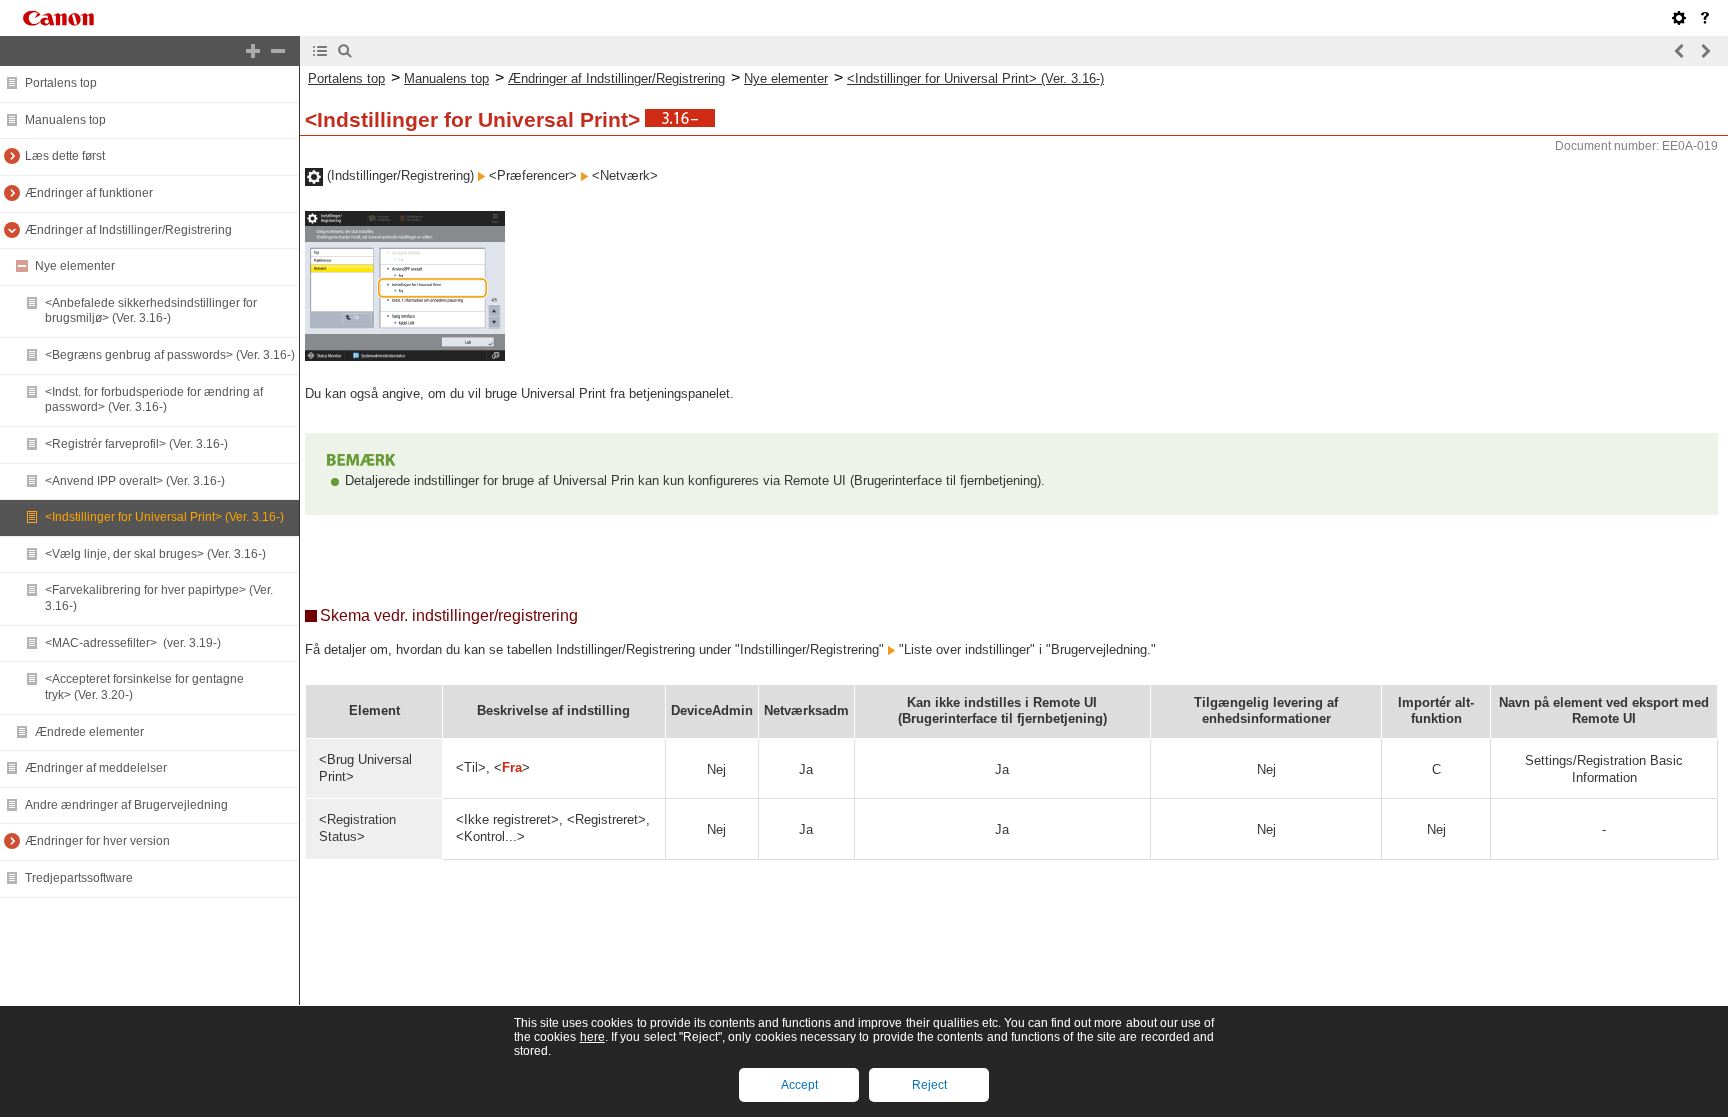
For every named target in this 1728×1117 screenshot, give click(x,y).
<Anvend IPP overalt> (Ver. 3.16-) (135, 481)
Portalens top (61, 83)
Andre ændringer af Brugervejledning (126, 805)
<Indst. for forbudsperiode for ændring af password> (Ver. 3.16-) (154, 400)
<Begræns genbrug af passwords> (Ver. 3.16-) (170, 355)
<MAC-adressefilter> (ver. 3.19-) (133, 643)
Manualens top (65, 120)
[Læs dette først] (1705, 18)
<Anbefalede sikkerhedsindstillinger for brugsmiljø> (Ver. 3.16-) (151, 311)
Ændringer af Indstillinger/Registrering (128, 230)
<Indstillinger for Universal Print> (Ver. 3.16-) (164, 517)
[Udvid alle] (253, 51)
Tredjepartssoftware (79, 878)
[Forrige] (1680, 51)
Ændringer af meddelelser (96, 768)
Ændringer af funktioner (89, 193)
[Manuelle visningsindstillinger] (1679, 18)
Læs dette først (65, 156)
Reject (929, 1085)
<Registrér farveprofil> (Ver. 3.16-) (136, 444)
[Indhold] (320, 51)
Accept (799, 1085)
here (592, 1037)
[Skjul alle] (278, 51)
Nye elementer (75, 266)
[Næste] (1705, 51)
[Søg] (345, 51)
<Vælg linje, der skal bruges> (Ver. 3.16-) (155, 554)
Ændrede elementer (89, 732)
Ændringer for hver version (97, 841)
